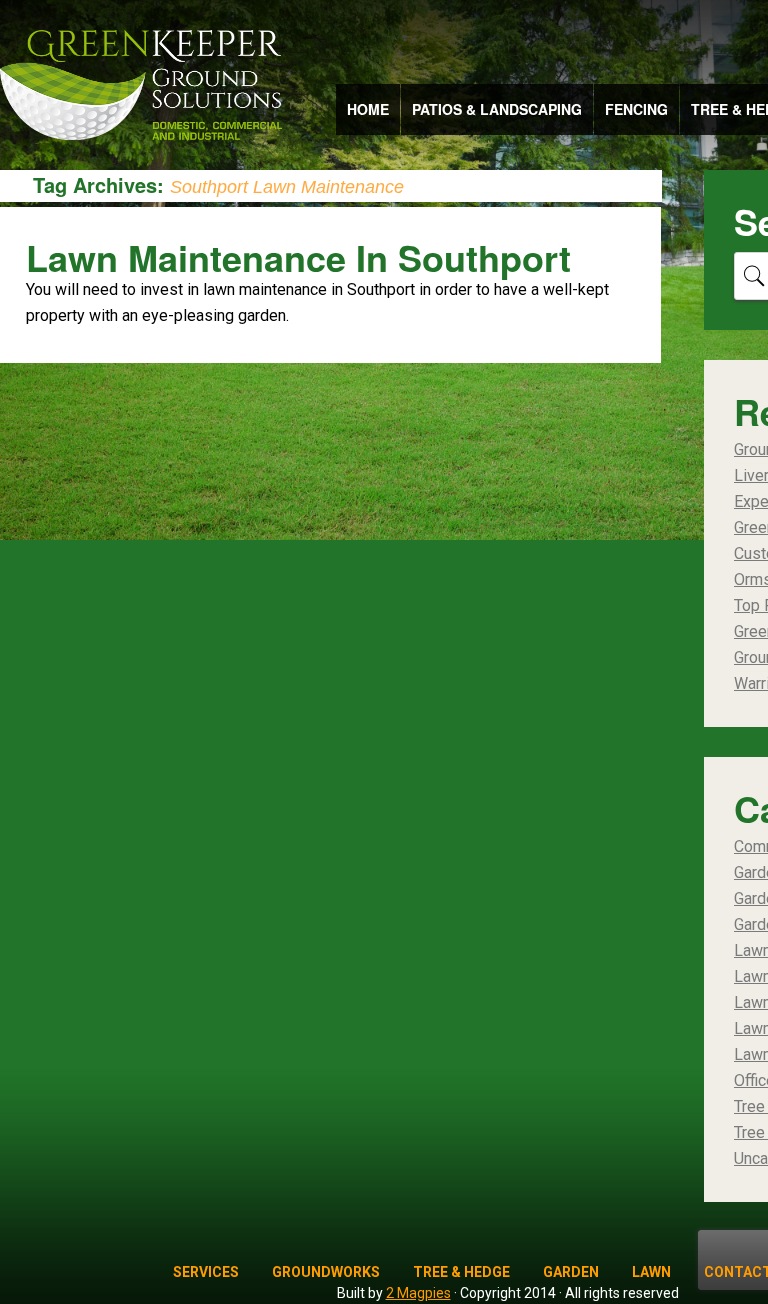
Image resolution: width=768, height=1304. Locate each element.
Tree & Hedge (461, 1272)
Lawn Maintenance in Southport (298, 257)
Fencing (636, 109)
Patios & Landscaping (497, 109)
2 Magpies (418, 1293)
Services (206, 1272)
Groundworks (326, 1272)
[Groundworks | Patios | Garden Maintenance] (140, 87)
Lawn (651, 1272)
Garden (571, 1272)
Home (368, 109)
